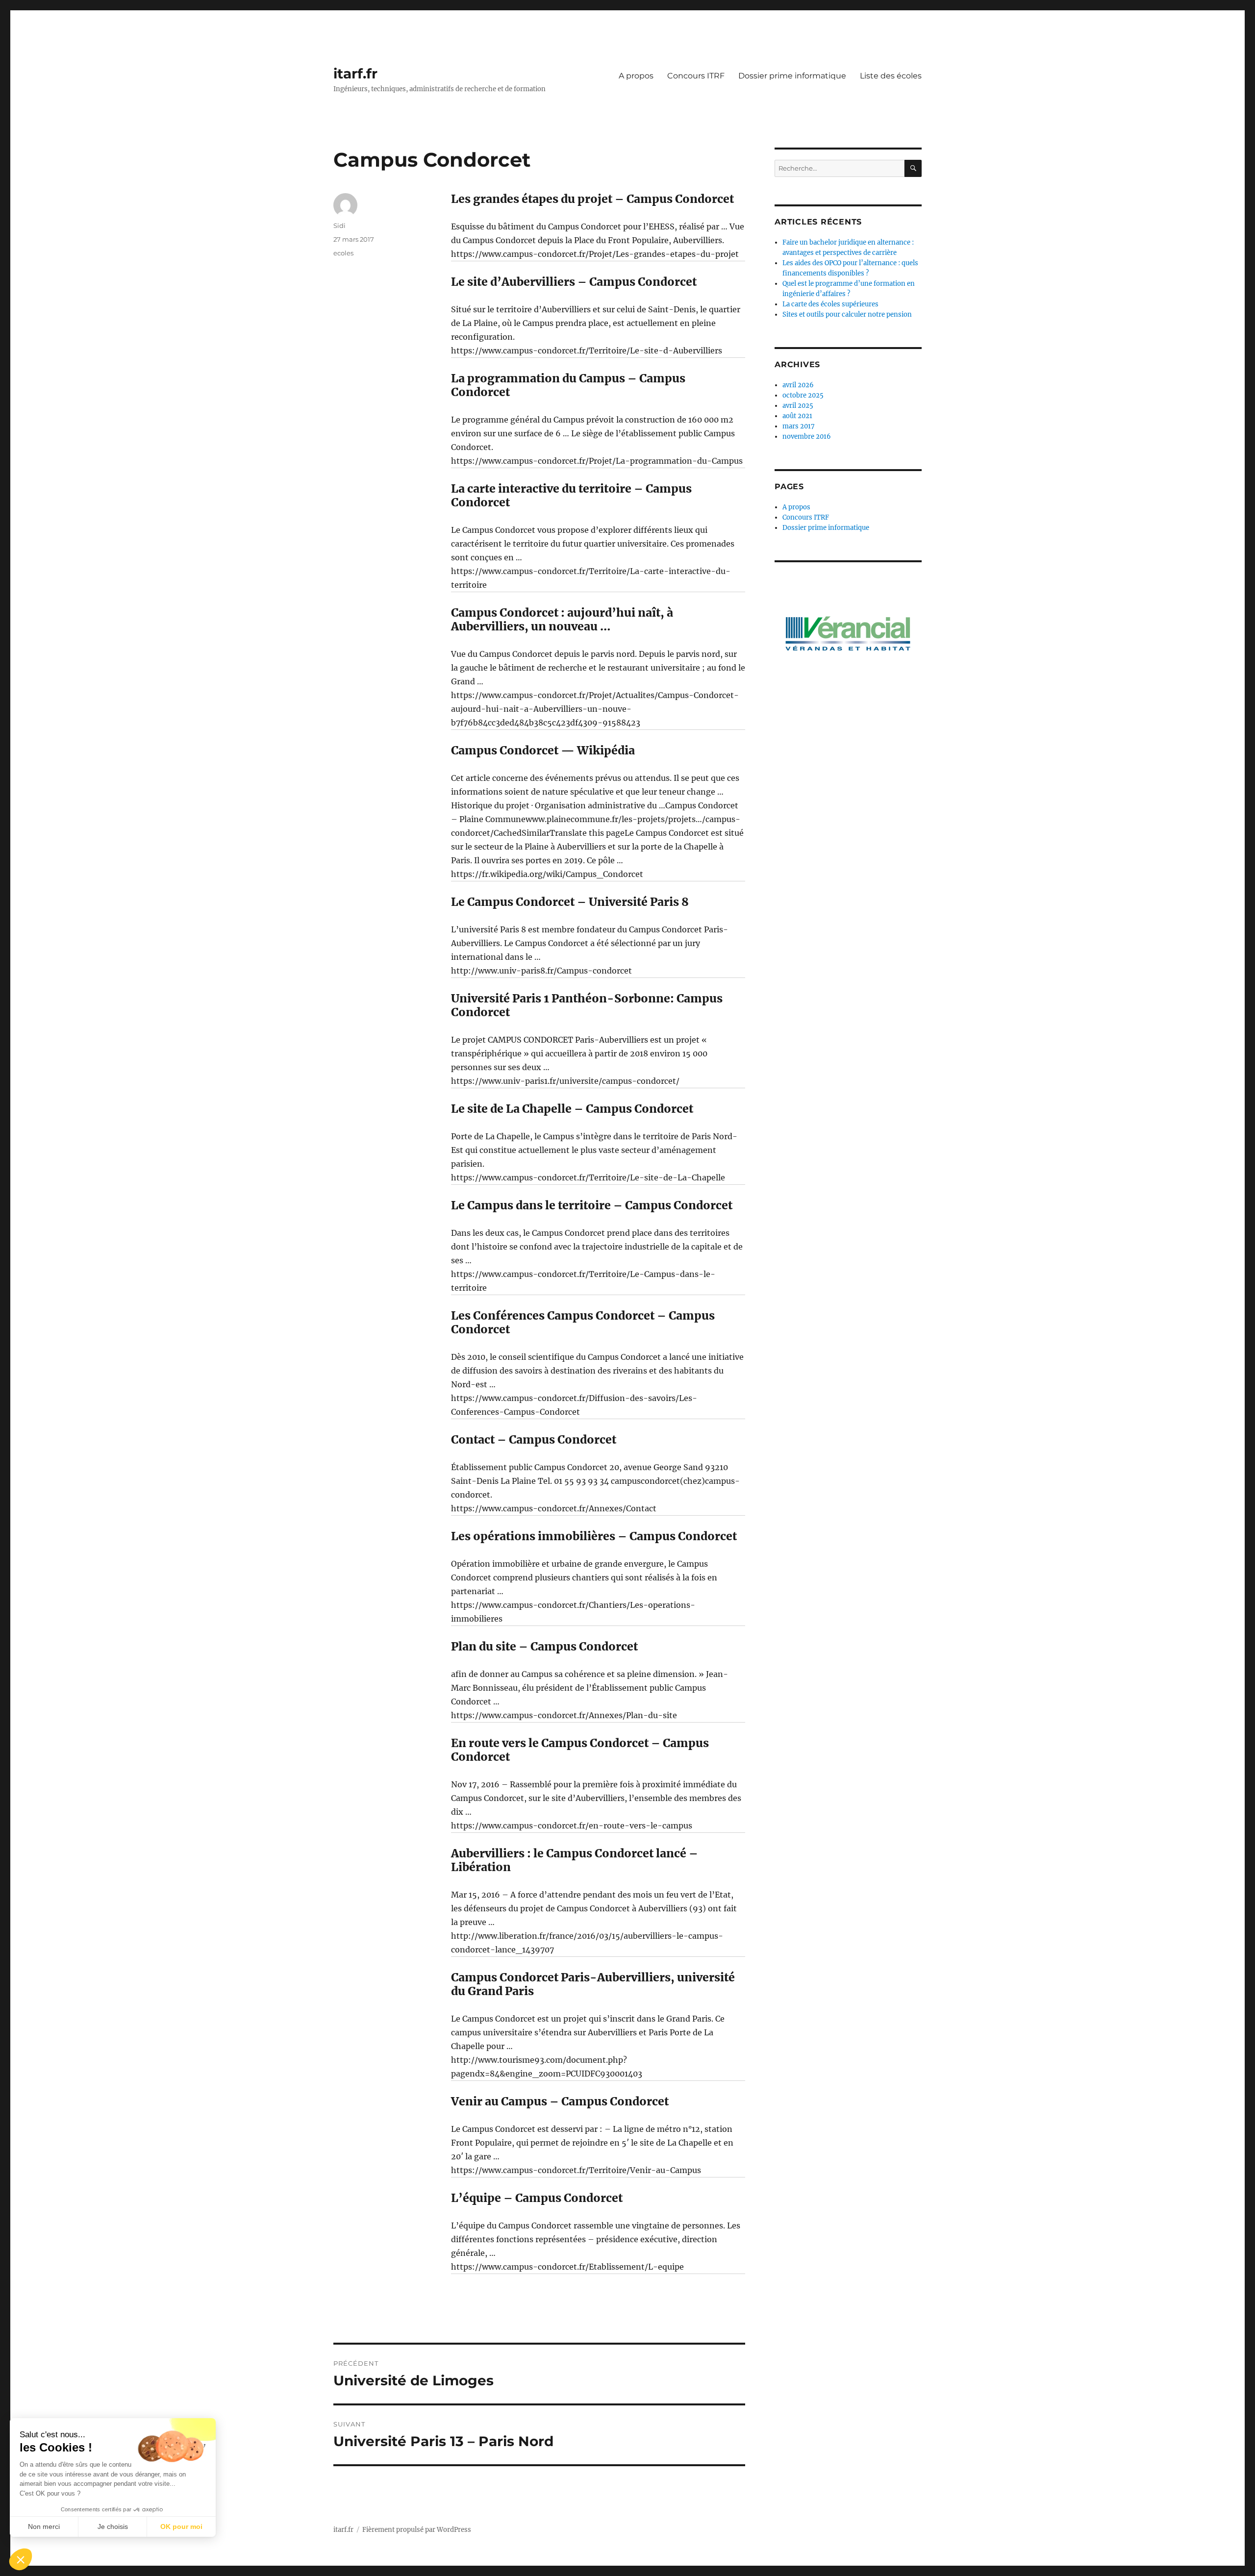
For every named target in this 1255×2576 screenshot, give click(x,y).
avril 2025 (798, 406)
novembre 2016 (807, 437)
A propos (636, 76)
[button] (21, 2559)
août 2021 (797, 416)
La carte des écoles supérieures (830, 304)
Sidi (339, 225)
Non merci (44, 2526)
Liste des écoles (891, 76)
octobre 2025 (803, 395)
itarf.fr (355, 74)
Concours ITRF (696, 76)
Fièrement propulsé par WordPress (417, 2530)
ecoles (343, 253)
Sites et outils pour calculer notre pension (847, 314)
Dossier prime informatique (792, 76)
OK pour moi (181, 2526)
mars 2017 (799, 426)
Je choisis (113, 2526)
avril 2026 (798, 385)
